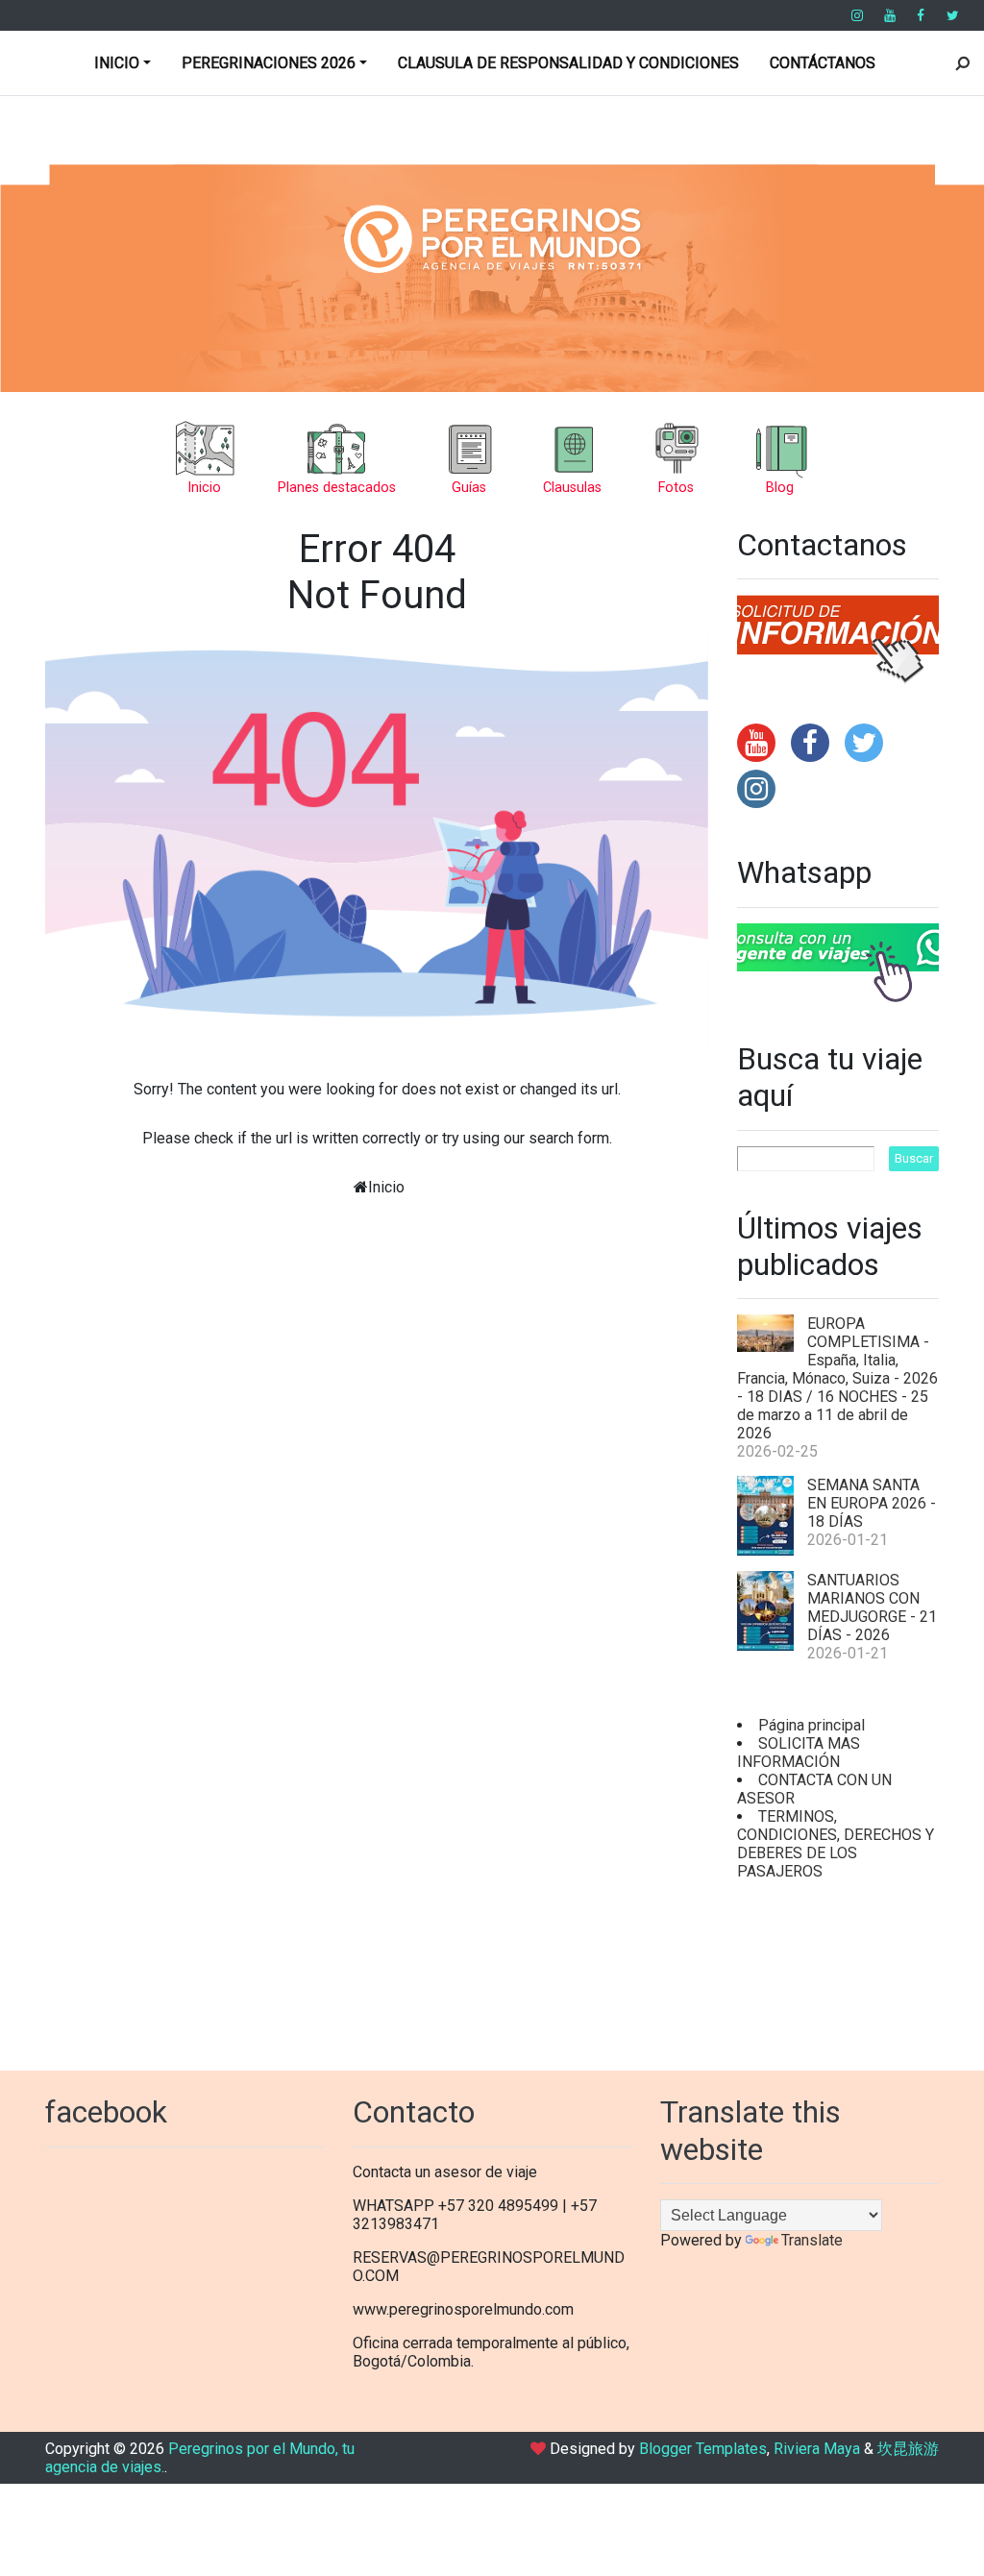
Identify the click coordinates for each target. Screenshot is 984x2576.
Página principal (812, 1725)
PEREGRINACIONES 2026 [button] (269, 63)
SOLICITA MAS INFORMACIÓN (799, 1753)
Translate (812, 2240)
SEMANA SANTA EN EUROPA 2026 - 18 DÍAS (872, 1503)
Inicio (386, 1187)
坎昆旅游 (908, 2449)
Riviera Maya (817, 2449)
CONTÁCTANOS (823, 63)
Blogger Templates (703, 2449)
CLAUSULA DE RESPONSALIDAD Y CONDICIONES (568, 63)
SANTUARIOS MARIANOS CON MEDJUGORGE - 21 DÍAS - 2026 (872, 1607)
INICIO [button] (117, 63)
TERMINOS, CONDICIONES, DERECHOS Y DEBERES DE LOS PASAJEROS (836, 1844)
